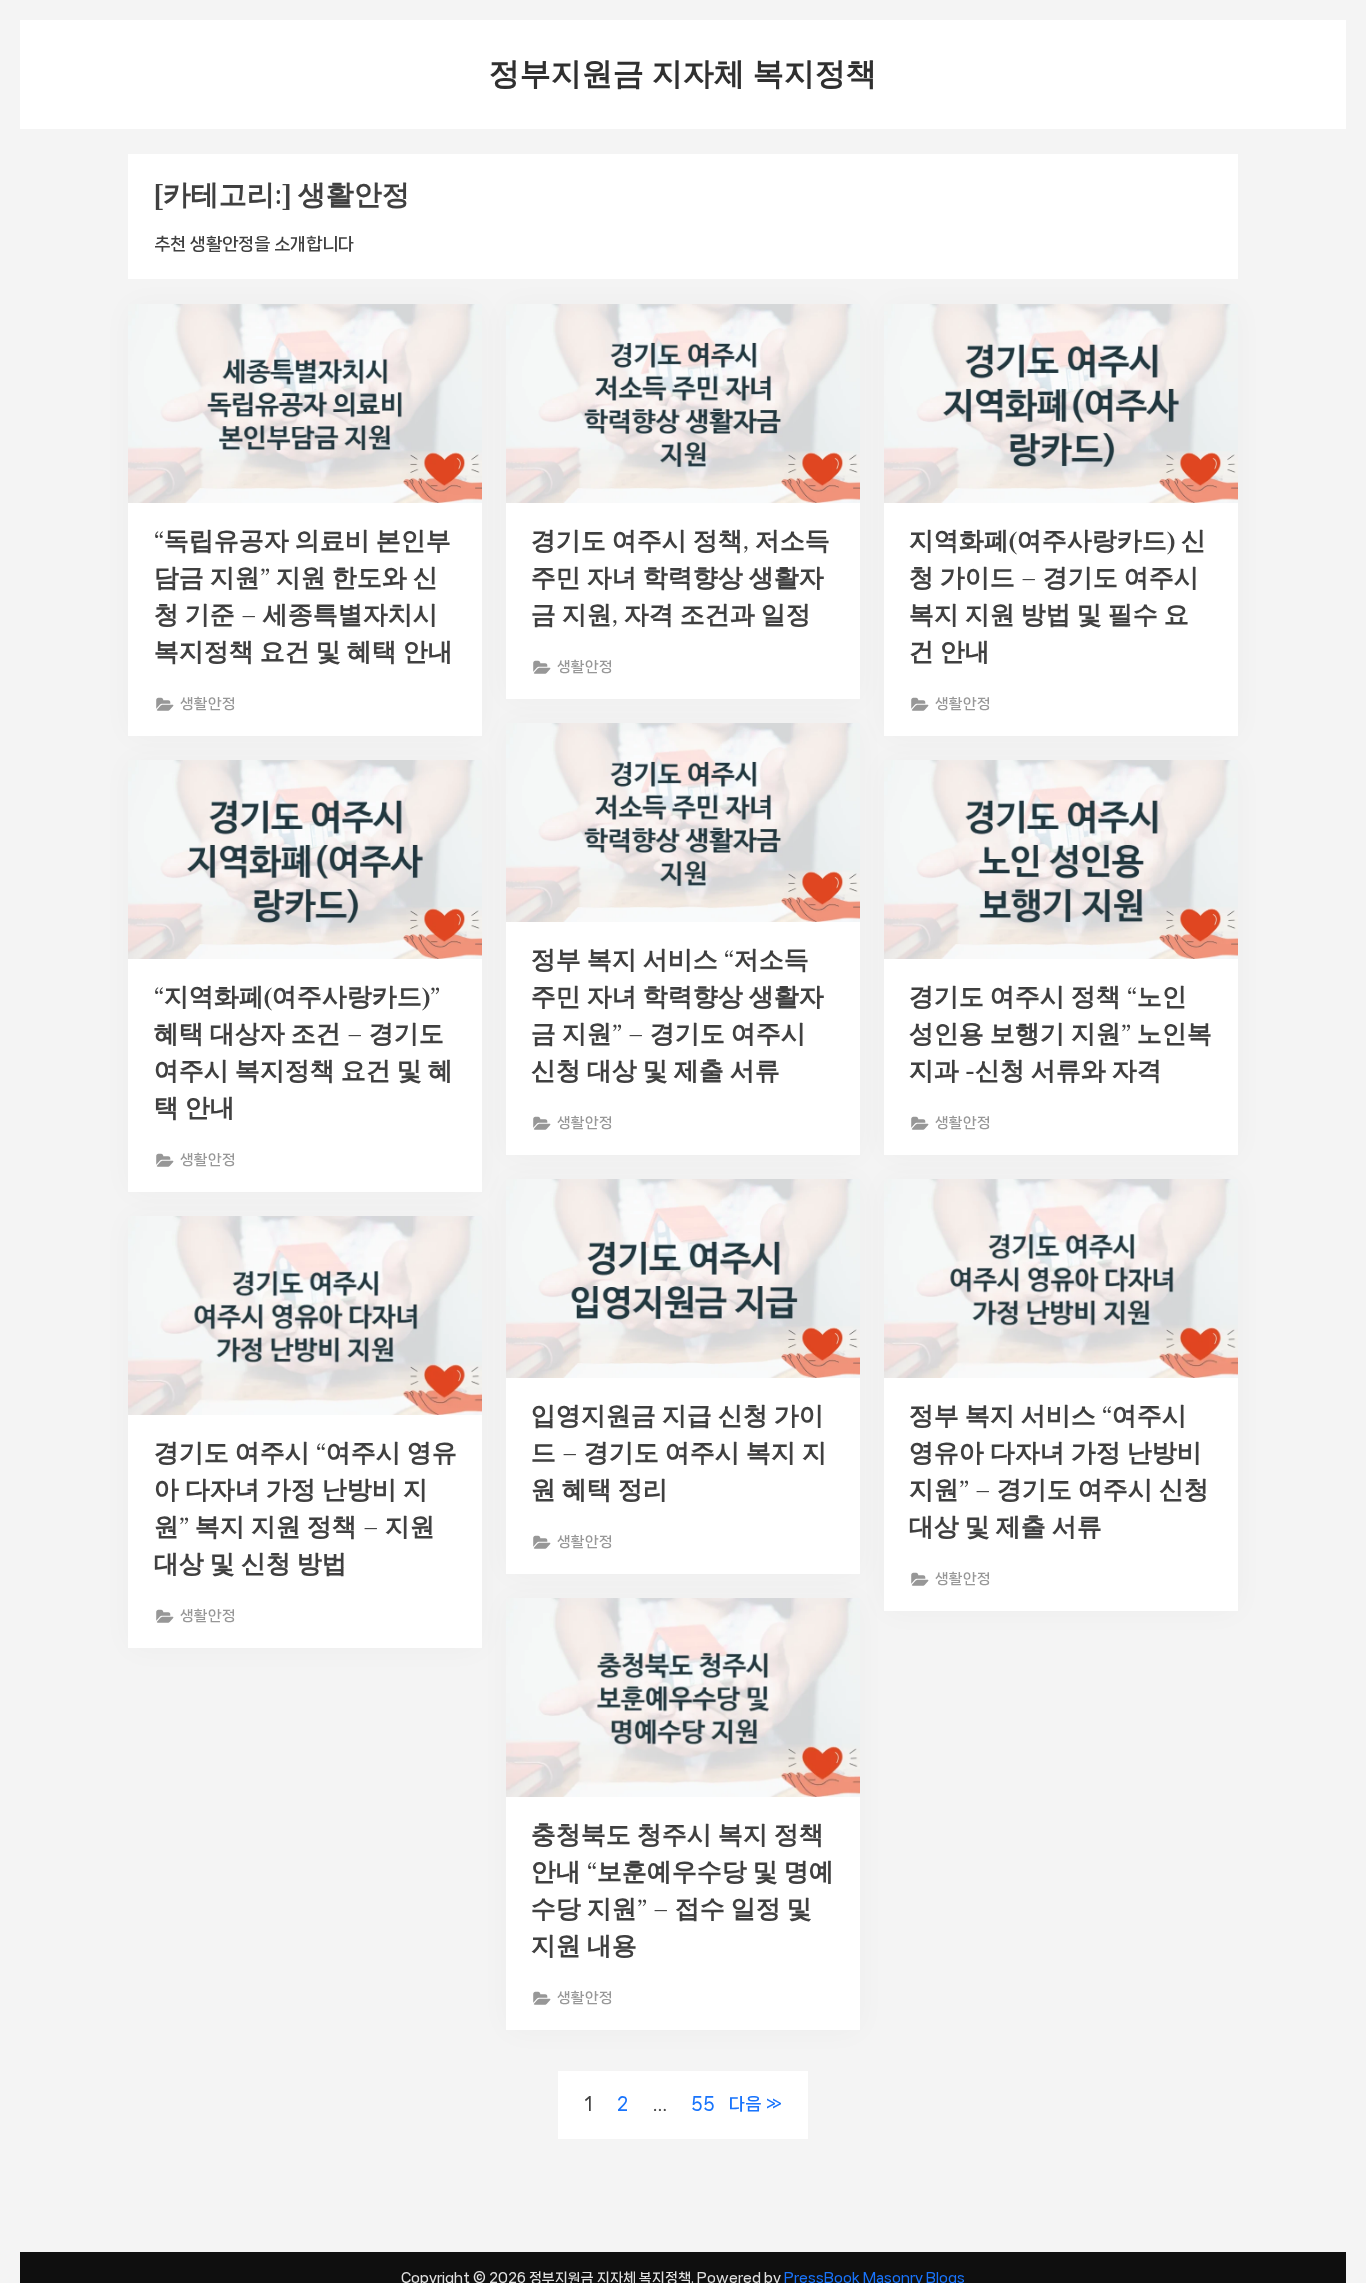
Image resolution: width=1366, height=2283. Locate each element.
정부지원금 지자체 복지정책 (683, 73)
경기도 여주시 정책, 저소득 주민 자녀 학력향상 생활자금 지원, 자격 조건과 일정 (680, 577)
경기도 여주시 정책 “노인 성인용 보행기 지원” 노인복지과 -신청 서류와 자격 (1060, 1033)
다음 (745, 2104)
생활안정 (208, 704)
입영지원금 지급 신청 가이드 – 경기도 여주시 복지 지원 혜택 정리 (679, 1452)
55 (703, 2104)
